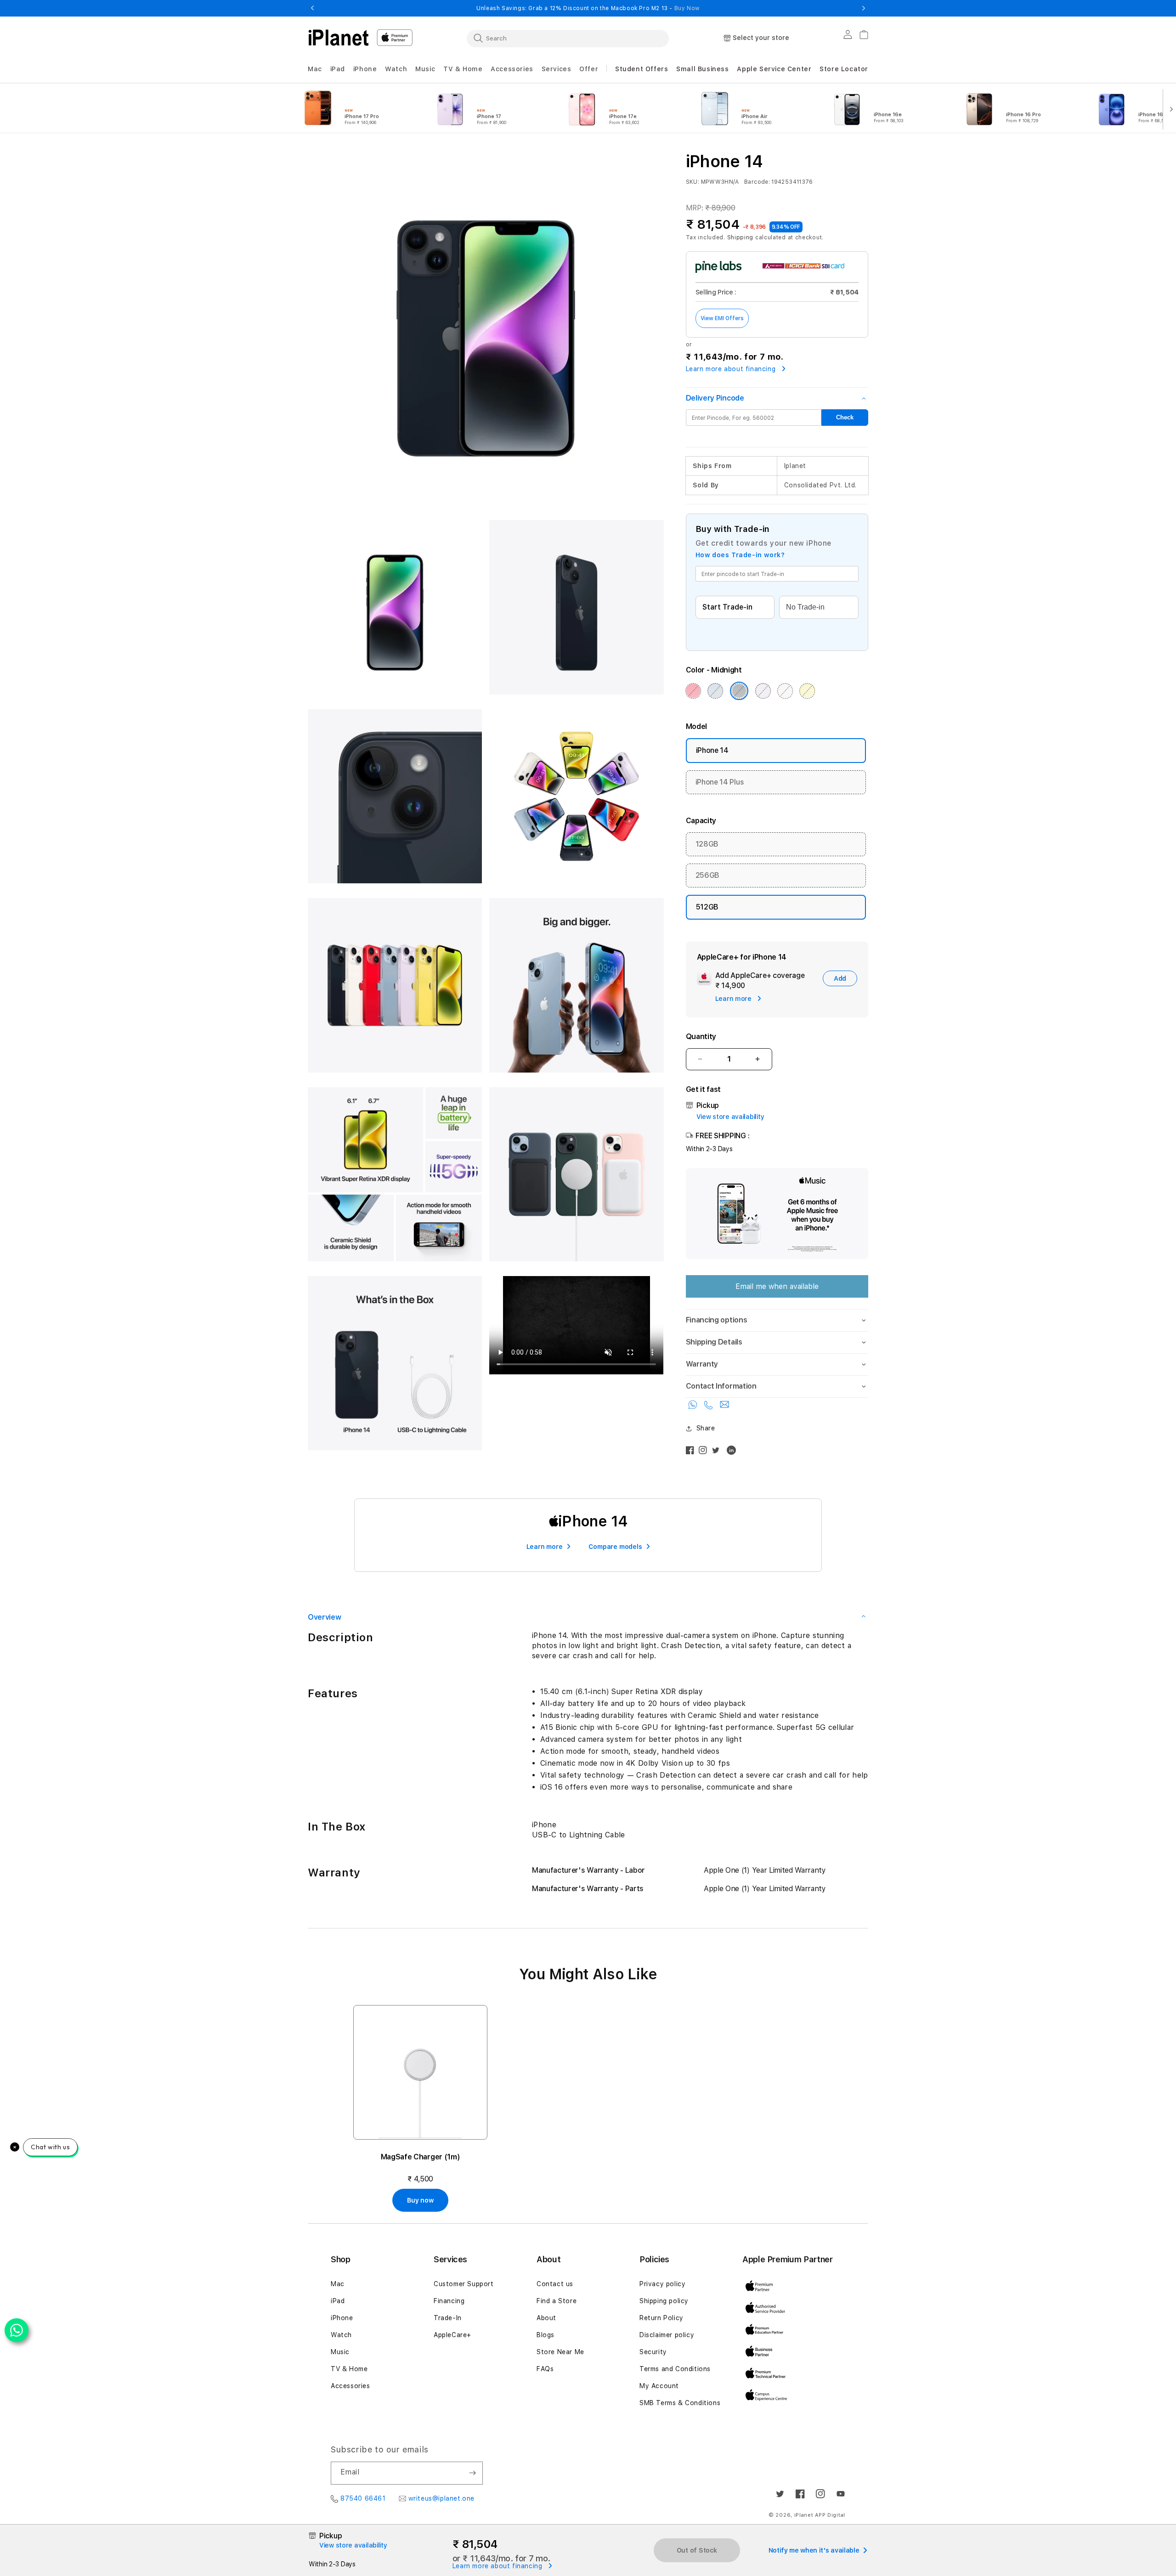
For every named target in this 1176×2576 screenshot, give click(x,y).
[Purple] (763, 691)
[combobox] (568, 38)
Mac (338, 2284)
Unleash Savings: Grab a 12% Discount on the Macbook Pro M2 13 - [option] (588, 8)
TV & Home (349, 2369)
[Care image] (704, 980)
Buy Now (687, 8)
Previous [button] (312, 8)
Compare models (615, 1547)
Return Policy (661, 2318)
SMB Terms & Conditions (680, 2403)
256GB (707, 875)
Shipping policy (664, 2301)
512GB (707, 907)
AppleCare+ (452, 2335)
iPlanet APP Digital (820, 2515)
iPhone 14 (712, 750)
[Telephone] (710, 1407)
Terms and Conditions (675, 2369)
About (546, 2318)
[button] (315, 69)
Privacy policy (662, 2284)
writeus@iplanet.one (441, 2498)
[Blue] (715, 691)
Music (340, 2352)
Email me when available (777, 1286)
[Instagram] (705, 1452)
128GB (707, 844)
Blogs (546, 2335)
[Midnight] (739, 691)
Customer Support (464, 2284)
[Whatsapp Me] (694, 1407)
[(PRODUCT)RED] (693, 691)
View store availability (730, 1117)
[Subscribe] (472, 2473)
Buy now (420, 2200)
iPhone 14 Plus (720, 782)
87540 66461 (363, 2498)
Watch (341, 2335)
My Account (659, 2386)
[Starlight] (785, 691)
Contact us (555, 2284)
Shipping (741, 237)
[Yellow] (807, 691)
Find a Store (557, 2301)
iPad (338, 2301)
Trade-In (448, 2318)
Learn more (545, 1547)
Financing (449, 2301)
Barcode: (757, 182)
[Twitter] (718, 1452)
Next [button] (864, 8)
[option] (357, 108)
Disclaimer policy (667, 2335)
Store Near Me (560, 2352)
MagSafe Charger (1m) (421, 2157)
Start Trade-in (727, 607)
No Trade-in (805, 607)
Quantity (701, 1037)
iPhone (342, 2318)
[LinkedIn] (734, 1452)
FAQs (545, 2369)
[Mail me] (724, 1407)
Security (653, 2352)
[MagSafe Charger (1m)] (420, 2072)
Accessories (351, 2386)
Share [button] (706, 1428)
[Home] (339, 38)
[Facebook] (692, 1452)
